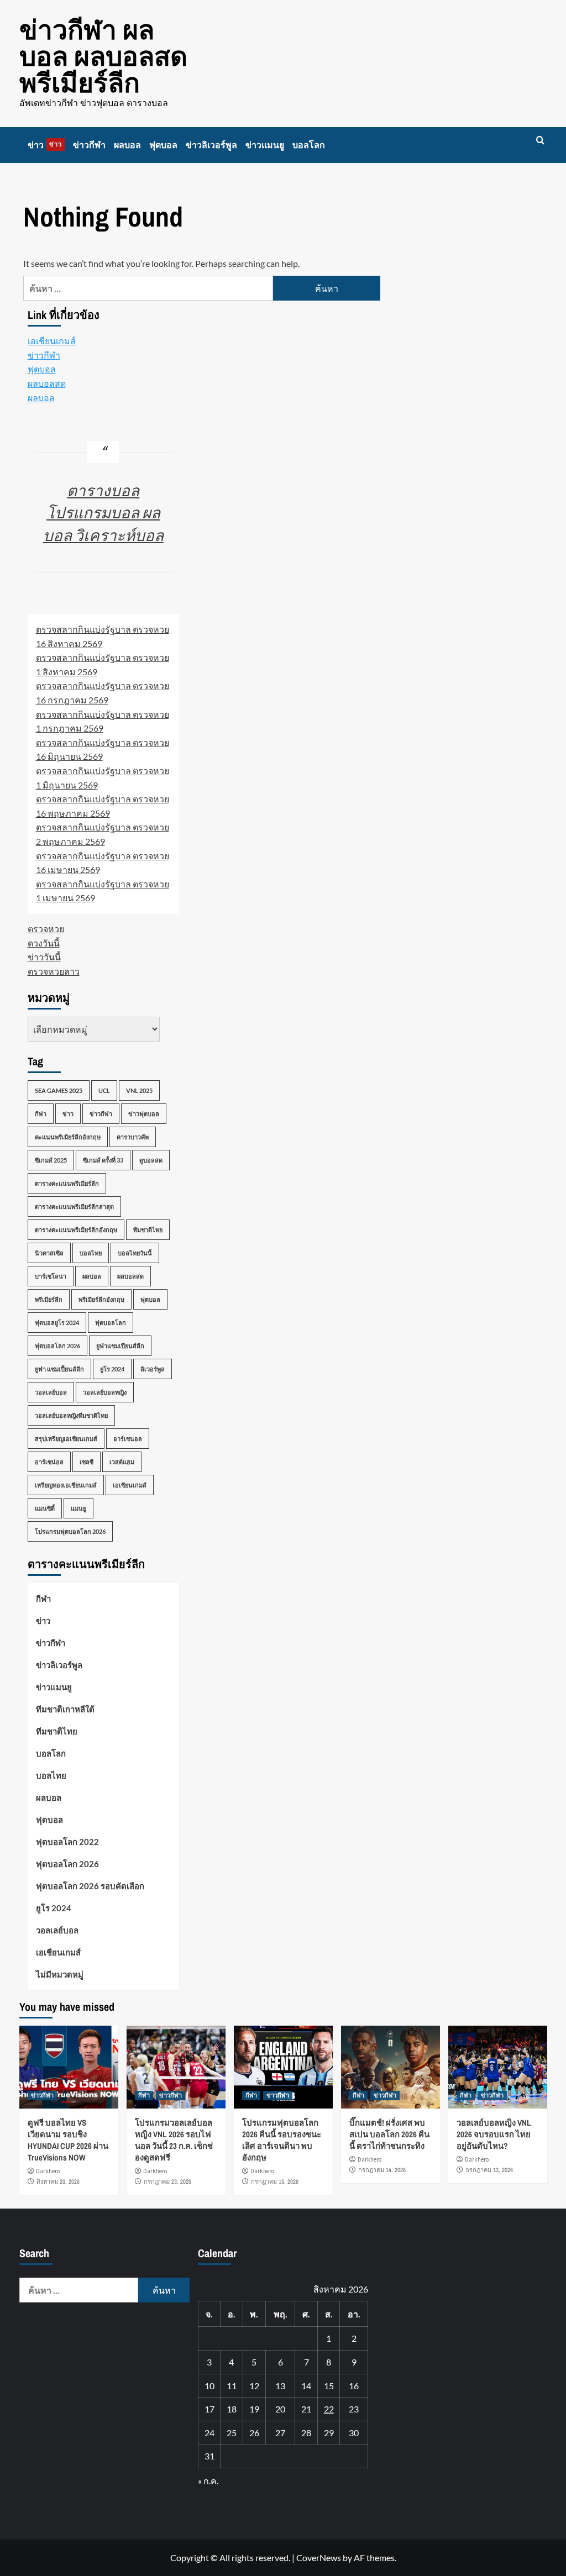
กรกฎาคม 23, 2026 (167, 2181)
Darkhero (48, 2171)
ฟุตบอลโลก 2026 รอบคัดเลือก (90, 1886)
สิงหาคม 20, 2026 (58, 2181)
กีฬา (41, 1114)
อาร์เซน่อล (49, 1462)
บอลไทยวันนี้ (135, 1253)
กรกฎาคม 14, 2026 (382, 2170)
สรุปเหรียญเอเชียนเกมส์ (66, 1439)
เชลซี (87, 1462)
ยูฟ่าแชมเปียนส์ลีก (120, 1346)
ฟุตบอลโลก (111, 1323)
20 (280, 2409)
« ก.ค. (208, 2481)
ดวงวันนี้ (44, 943)
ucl (104, 1090)
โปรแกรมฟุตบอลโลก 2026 (70, 1531)
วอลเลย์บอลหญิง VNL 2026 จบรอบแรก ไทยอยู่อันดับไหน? (494, 2134)
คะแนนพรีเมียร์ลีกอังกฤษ (68, 1137)
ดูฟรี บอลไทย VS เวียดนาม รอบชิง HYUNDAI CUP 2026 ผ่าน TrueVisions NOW (68, 2140)
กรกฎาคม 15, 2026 (275, 2181)
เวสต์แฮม (122, 1462)
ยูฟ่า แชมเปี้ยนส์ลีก (59, 1369)
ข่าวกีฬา (89, 145)
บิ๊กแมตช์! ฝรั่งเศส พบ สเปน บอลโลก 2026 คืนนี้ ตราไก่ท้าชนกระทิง (389, 2134)
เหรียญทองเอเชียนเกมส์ (66, 1485)
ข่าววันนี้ (44, 957)
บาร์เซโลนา (51, 1276)
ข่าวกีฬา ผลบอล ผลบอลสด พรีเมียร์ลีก (103, 56)
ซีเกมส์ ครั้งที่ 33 (103, 1160)
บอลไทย (91, 1253)
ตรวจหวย (46, 929)
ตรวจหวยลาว (54, 971)
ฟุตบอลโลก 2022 (67, 1842)
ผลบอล (127, 145)
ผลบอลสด (47, 383)
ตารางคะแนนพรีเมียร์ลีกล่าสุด (74, 1206)
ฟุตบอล (163, 145)
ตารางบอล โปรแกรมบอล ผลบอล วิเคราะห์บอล (103, 512)
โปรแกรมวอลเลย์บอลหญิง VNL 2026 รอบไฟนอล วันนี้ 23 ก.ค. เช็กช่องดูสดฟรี (174, 2140)
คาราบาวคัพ (133, 1137)
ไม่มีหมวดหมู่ (60, 1974)
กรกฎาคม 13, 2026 (489, 2170)
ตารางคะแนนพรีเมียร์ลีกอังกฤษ (76, 1230)
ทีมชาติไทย (148, 1230)
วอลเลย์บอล (51, 1392)
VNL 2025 (139, 1090)
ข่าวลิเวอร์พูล (211, 145)
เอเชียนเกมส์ (52, 341)
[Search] (540, 141)
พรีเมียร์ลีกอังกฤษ (101, 1299)
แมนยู (78, 1508)
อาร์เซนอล (128, 1439)
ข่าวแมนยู (265, 145)
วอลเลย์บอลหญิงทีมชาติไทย (71, 1415)
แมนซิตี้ (45, 1508)
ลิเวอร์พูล (153, 1369)
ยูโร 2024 (112, 1369)
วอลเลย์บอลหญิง (105, 1392)
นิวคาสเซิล (49, 1253)
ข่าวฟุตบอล (144, 1114)
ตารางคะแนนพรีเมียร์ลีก (67, 1183)
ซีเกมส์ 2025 (51, 1160)
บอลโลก (309, 145)
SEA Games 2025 (59, 1090)
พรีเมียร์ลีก (49, 1299)
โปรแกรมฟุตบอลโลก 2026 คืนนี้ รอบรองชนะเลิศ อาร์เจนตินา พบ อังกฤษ (282, 2140)
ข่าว (45, 145)
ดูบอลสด (151, 1160)
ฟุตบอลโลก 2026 (57, 1346)
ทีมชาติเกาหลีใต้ (65, 1709)
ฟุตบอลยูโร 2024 (57, 1323)
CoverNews (319, 2557)
